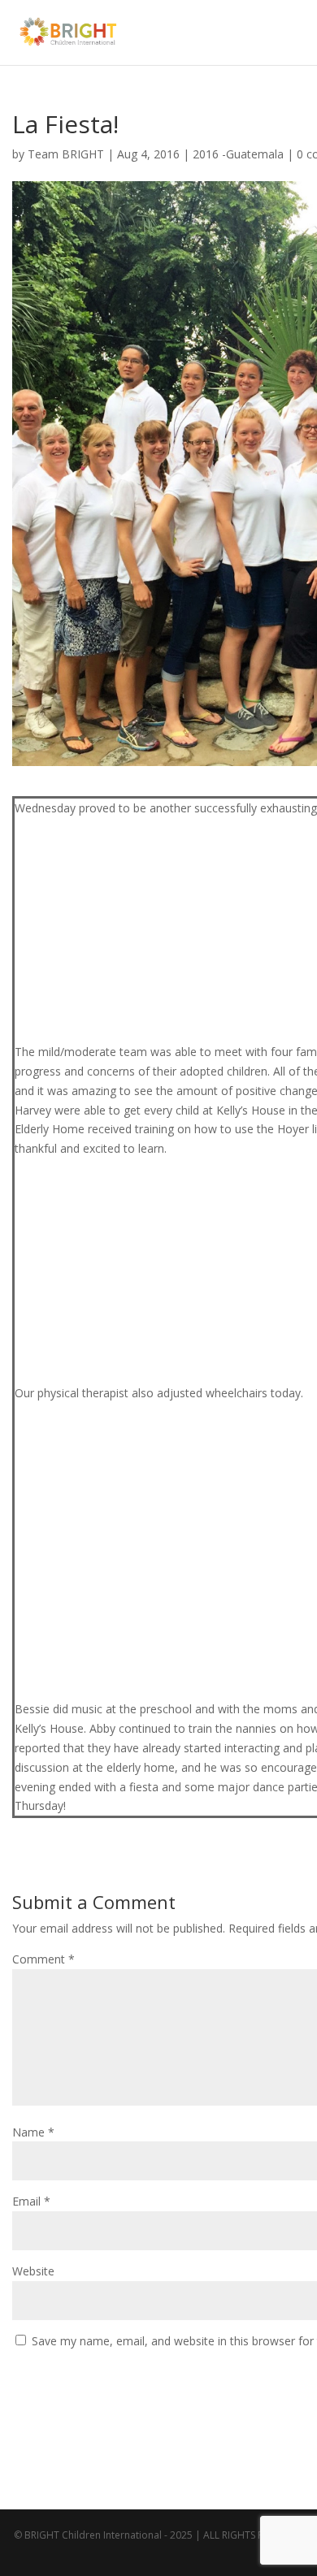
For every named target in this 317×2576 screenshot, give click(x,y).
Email (31, 2201)
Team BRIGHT (66, 154)
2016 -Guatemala (238, 154)
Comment (43, 1959)
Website (33, 2271)
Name (33, 2132)
